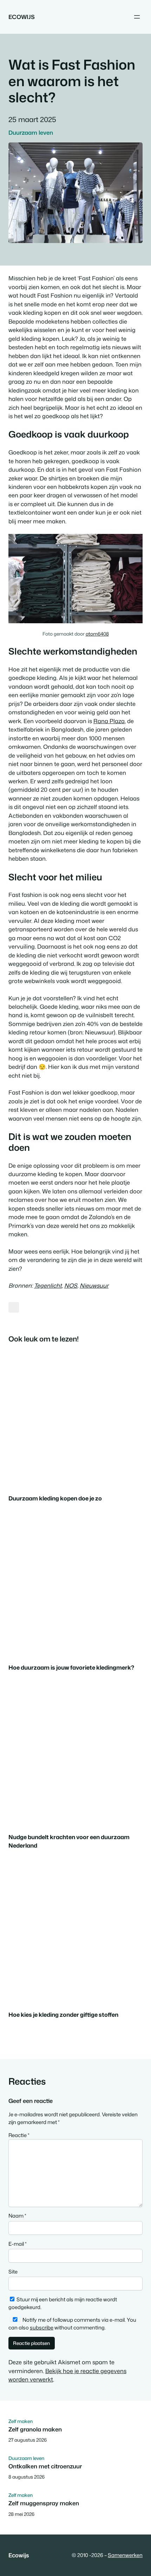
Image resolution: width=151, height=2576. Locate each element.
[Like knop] (14, 1307)
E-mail (18, 2244)
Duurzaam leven (31, 132)
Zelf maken (21, 2421)
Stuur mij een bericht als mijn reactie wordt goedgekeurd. (63, 2303)
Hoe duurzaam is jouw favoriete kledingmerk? (71, 1667)
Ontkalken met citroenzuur (45, 2466)
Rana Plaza (109, 721)
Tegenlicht (48, 1285)
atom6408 (97, 634)
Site (13, 2272)
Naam (17, 2216)
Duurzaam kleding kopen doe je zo (55, 1498)
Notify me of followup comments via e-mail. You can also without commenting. (72, 2324)
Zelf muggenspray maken (44, 2503)
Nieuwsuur (94, 1285)
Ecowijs (22, 17)
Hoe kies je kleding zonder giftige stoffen (63, 2014)
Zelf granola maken (35, 2429)
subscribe (42, 2328)
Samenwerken (125, 2555)
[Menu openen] (137, 17)
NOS (71, 1285)
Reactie (19, 2135)
